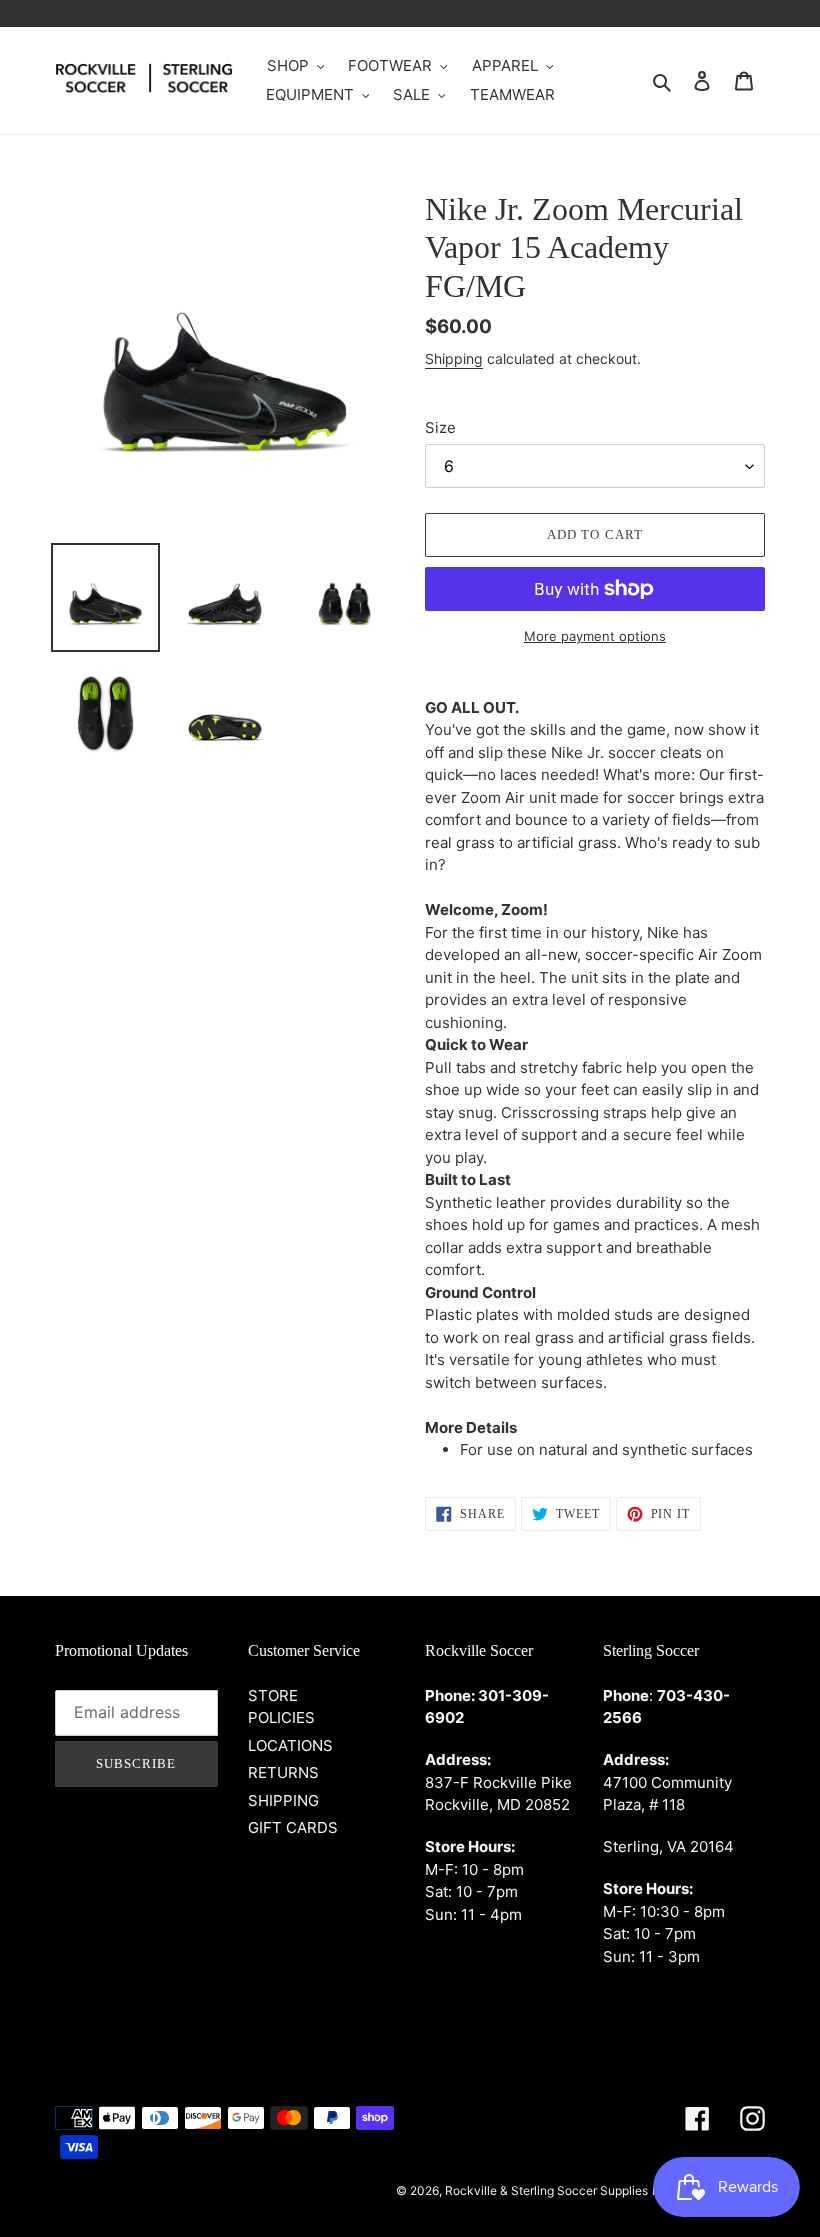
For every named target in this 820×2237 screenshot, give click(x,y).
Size (440, 427)
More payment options (595, 636)
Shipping (454, 358)
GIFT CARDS (293, 1827)
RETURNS (283, 1772)
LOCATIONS (290, 1745)
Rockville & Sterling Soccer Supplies (546, 2190)
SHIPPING (283, 1800)
